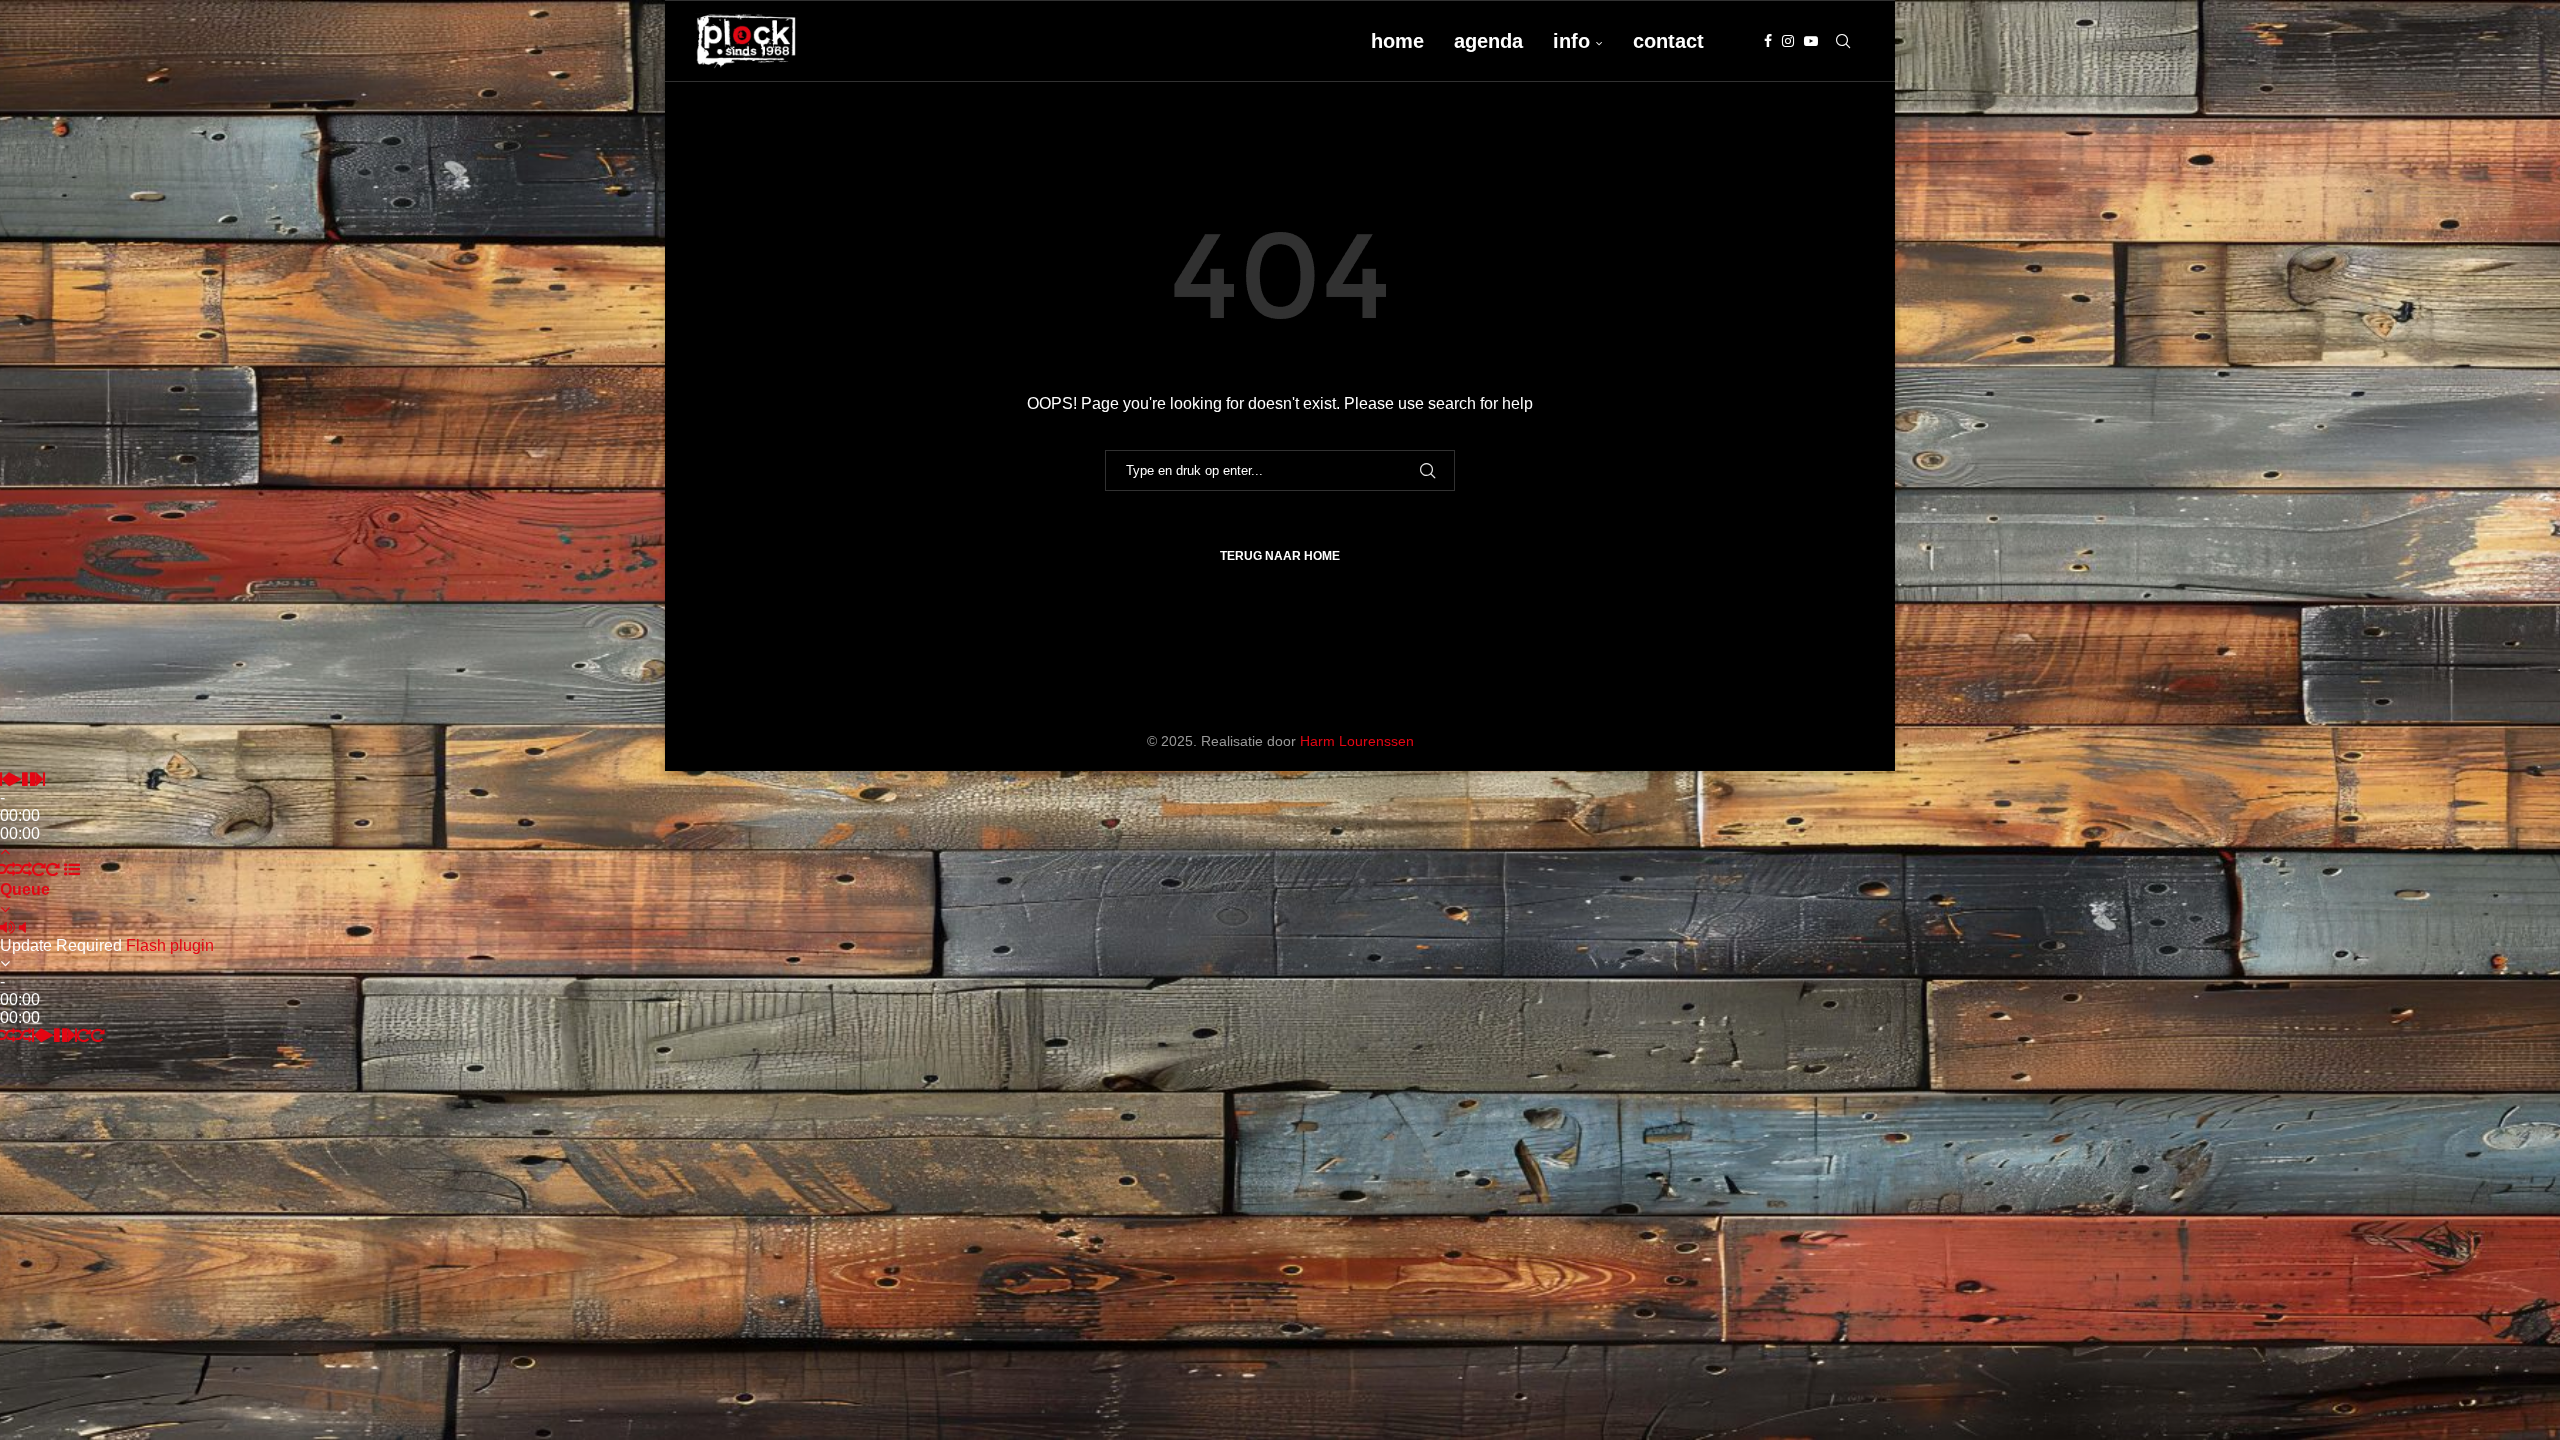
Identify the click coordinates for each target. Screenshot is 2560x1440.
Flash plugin (170, 945)
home (1397, 41)
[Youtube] (1811, 41)
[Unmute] (22, 927)
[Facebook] (1768, 41)
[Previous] (4, 779)
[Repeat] (39, 869)
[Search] (1843, 41)
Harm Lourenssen (1357, 741)
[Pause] (29, 779)
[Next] (40, 779)
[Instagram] (1788, 41)
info (1571, 41)
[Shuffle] (8, 869)
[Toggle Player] (5, 851)
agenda (1488, 41)
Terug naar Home (1280, 556)
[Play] (15, 779)
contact (1668, 41)
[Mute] (7, 927)
